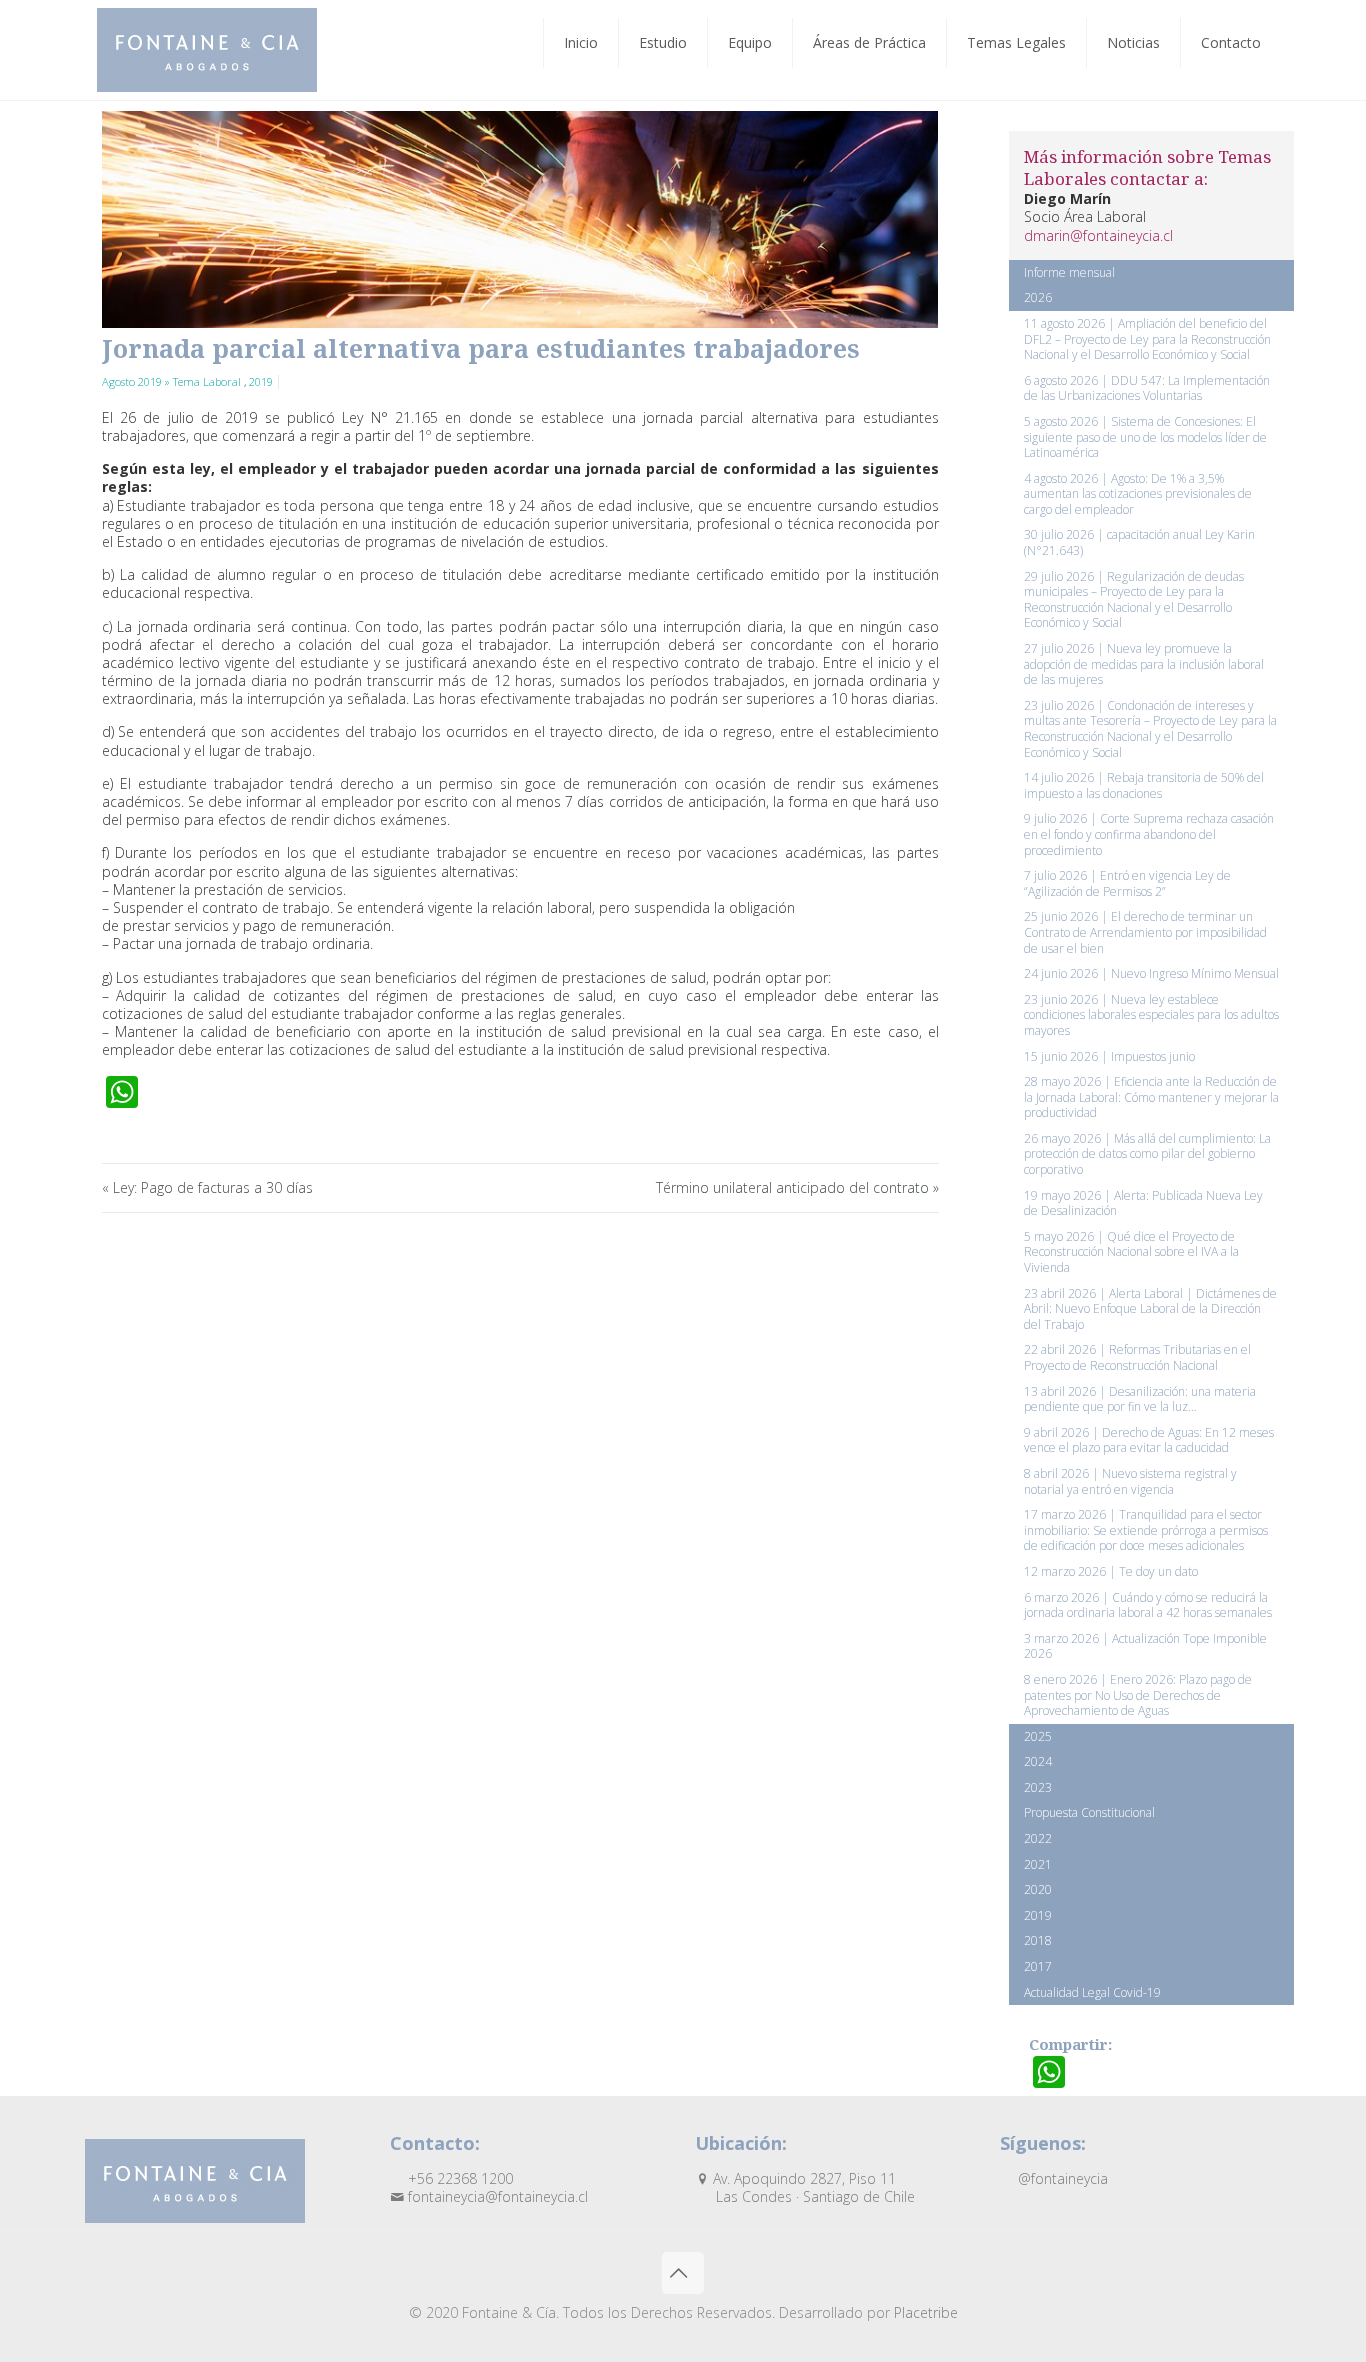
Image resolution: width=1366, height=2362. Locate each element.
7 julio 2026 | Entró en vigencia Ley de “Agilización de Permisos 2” (1127, 883)
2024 (1038, 1761)
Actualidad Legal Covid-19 (1092, 1992)
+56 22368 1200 (458, 2178)
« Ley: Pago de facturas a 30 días (207, 1188)
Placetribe (926, 2312)
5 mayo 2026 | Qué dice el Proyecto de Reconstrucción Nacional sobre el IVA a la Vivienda (1131, 1252)
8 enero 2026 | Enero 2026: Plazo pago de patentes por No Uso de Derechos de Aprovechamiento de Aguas (1138, 1695)
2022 (1038, 1838)
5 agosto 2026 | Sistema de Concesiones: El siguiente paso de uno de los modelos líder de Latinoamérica (1145, 437)
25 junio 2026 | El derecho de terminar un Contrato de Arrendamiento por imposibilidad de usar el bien (1145, 932)
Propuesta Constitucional (1089, 1812)
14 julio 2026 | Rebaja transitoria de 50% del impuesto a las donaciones (1144, 785)
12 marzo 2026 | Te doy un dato (1111, 1571)
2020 (1038, 1889)
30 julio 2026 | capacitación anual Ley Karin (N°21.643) (1139, 542)
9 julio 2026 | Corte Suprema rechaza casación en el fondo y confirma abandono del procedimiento (1149, 834)
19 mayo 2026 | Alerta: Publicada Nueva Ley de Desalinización (1143, 1203)
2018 (1038, 1940)
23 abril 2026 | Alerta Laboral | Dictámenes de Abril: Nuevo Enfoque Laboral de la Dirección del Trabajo (1150, 1309)
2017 (1038, 1966)
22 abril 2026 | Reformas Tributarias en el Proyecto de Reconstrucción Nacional (1137, 1357)
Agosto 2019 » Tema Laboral (173, 381)
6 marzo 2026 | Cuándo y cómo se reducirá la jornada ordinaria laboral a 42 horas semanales (1148, 1605)
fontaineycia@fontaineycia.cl (496, 2196)
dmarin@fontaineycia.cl (1098, 235)
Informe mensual (1069, 272)
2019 (261, 381)
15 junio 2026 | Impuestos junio (1109, 1056)
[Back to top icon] (683, 2273)
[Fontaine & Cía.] (207, 50)
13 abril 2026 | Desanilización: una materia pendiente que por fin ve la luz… (1140, 1399)
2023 (1038, 1787)
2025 (1038, 1736)
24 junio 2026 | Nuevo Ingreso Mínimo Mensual (1151, 973)
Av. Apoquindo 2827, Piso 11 (812, 2187)
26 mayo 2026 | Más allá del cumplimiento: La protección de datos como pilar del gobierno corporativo (1147, 1154)
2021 (1038, 1864)
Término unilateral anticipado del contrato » (797, 1188)
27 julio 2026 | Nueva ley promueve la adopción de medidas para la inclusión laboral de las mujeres (1144, 664)
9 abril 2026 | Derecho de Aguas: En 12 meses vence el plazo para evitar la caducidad (1149, 1440)
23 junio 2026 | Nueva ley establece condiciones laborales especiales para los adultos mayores (1151, 1015)
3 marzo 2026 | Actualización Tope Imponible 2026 (1145, 1646)
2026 (1038, 297)
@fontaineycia (1061, 2178)
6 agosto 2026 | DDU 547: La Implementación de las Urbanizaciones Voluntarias (1147, 388)
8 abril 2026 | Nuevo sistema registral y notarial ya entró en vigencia (1130, 1481)
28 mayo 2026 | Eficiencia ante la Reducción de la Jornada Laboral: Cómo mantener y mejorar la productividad (1151, 1097)
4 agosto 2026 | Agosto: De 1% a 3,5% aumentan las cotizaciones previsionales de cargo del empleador (1138, 494)
